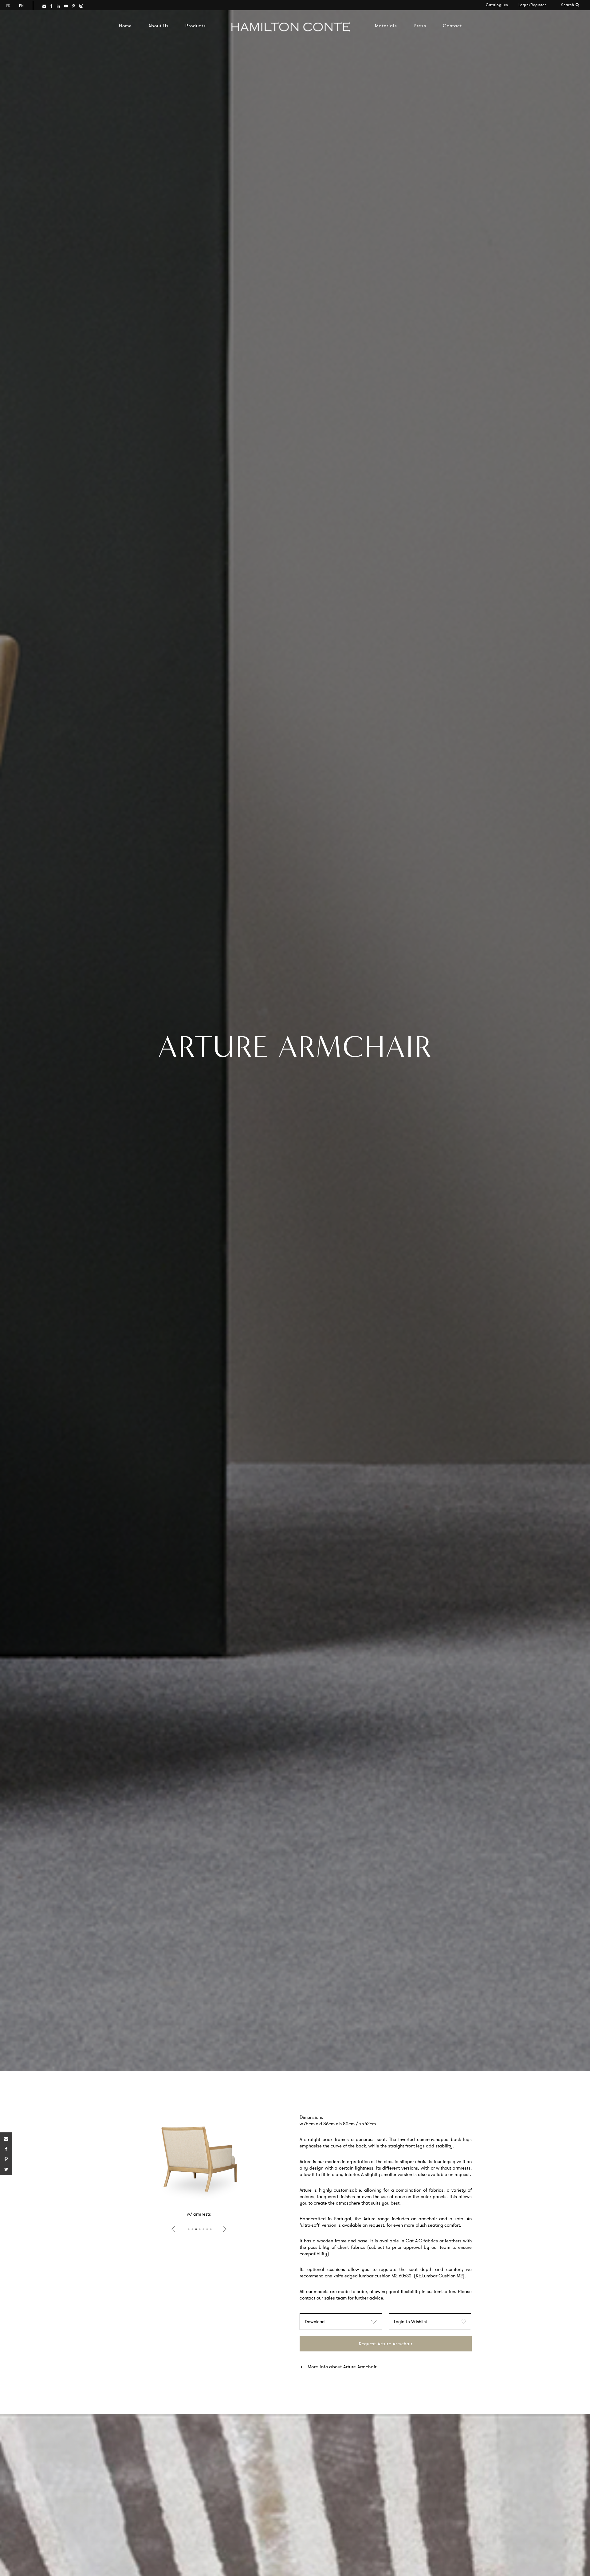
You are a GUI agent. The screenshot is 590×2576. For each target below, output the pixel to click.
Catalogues (497, 5)
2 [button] (192, 2229)
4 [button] (200, 2229)
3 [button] (196, 2229)
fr (8, 6)
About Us (159, 26)
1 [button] (189, 2229)
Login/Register (532, 5)
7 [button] (211, 2229)
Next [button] (223, 2229)
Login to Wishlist (411, 2322)
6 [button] (207, 2229)
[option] (199, 2163)
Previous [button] (175, 2229)
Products (196, 26)
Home (125, 26)
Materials (386, 26)
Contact (452, 26)
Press (420, 26)
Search (568, 5)
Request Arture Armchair (386, 2344)
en (21, 6)
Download (315, 2322)
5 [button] (203, 2229)
